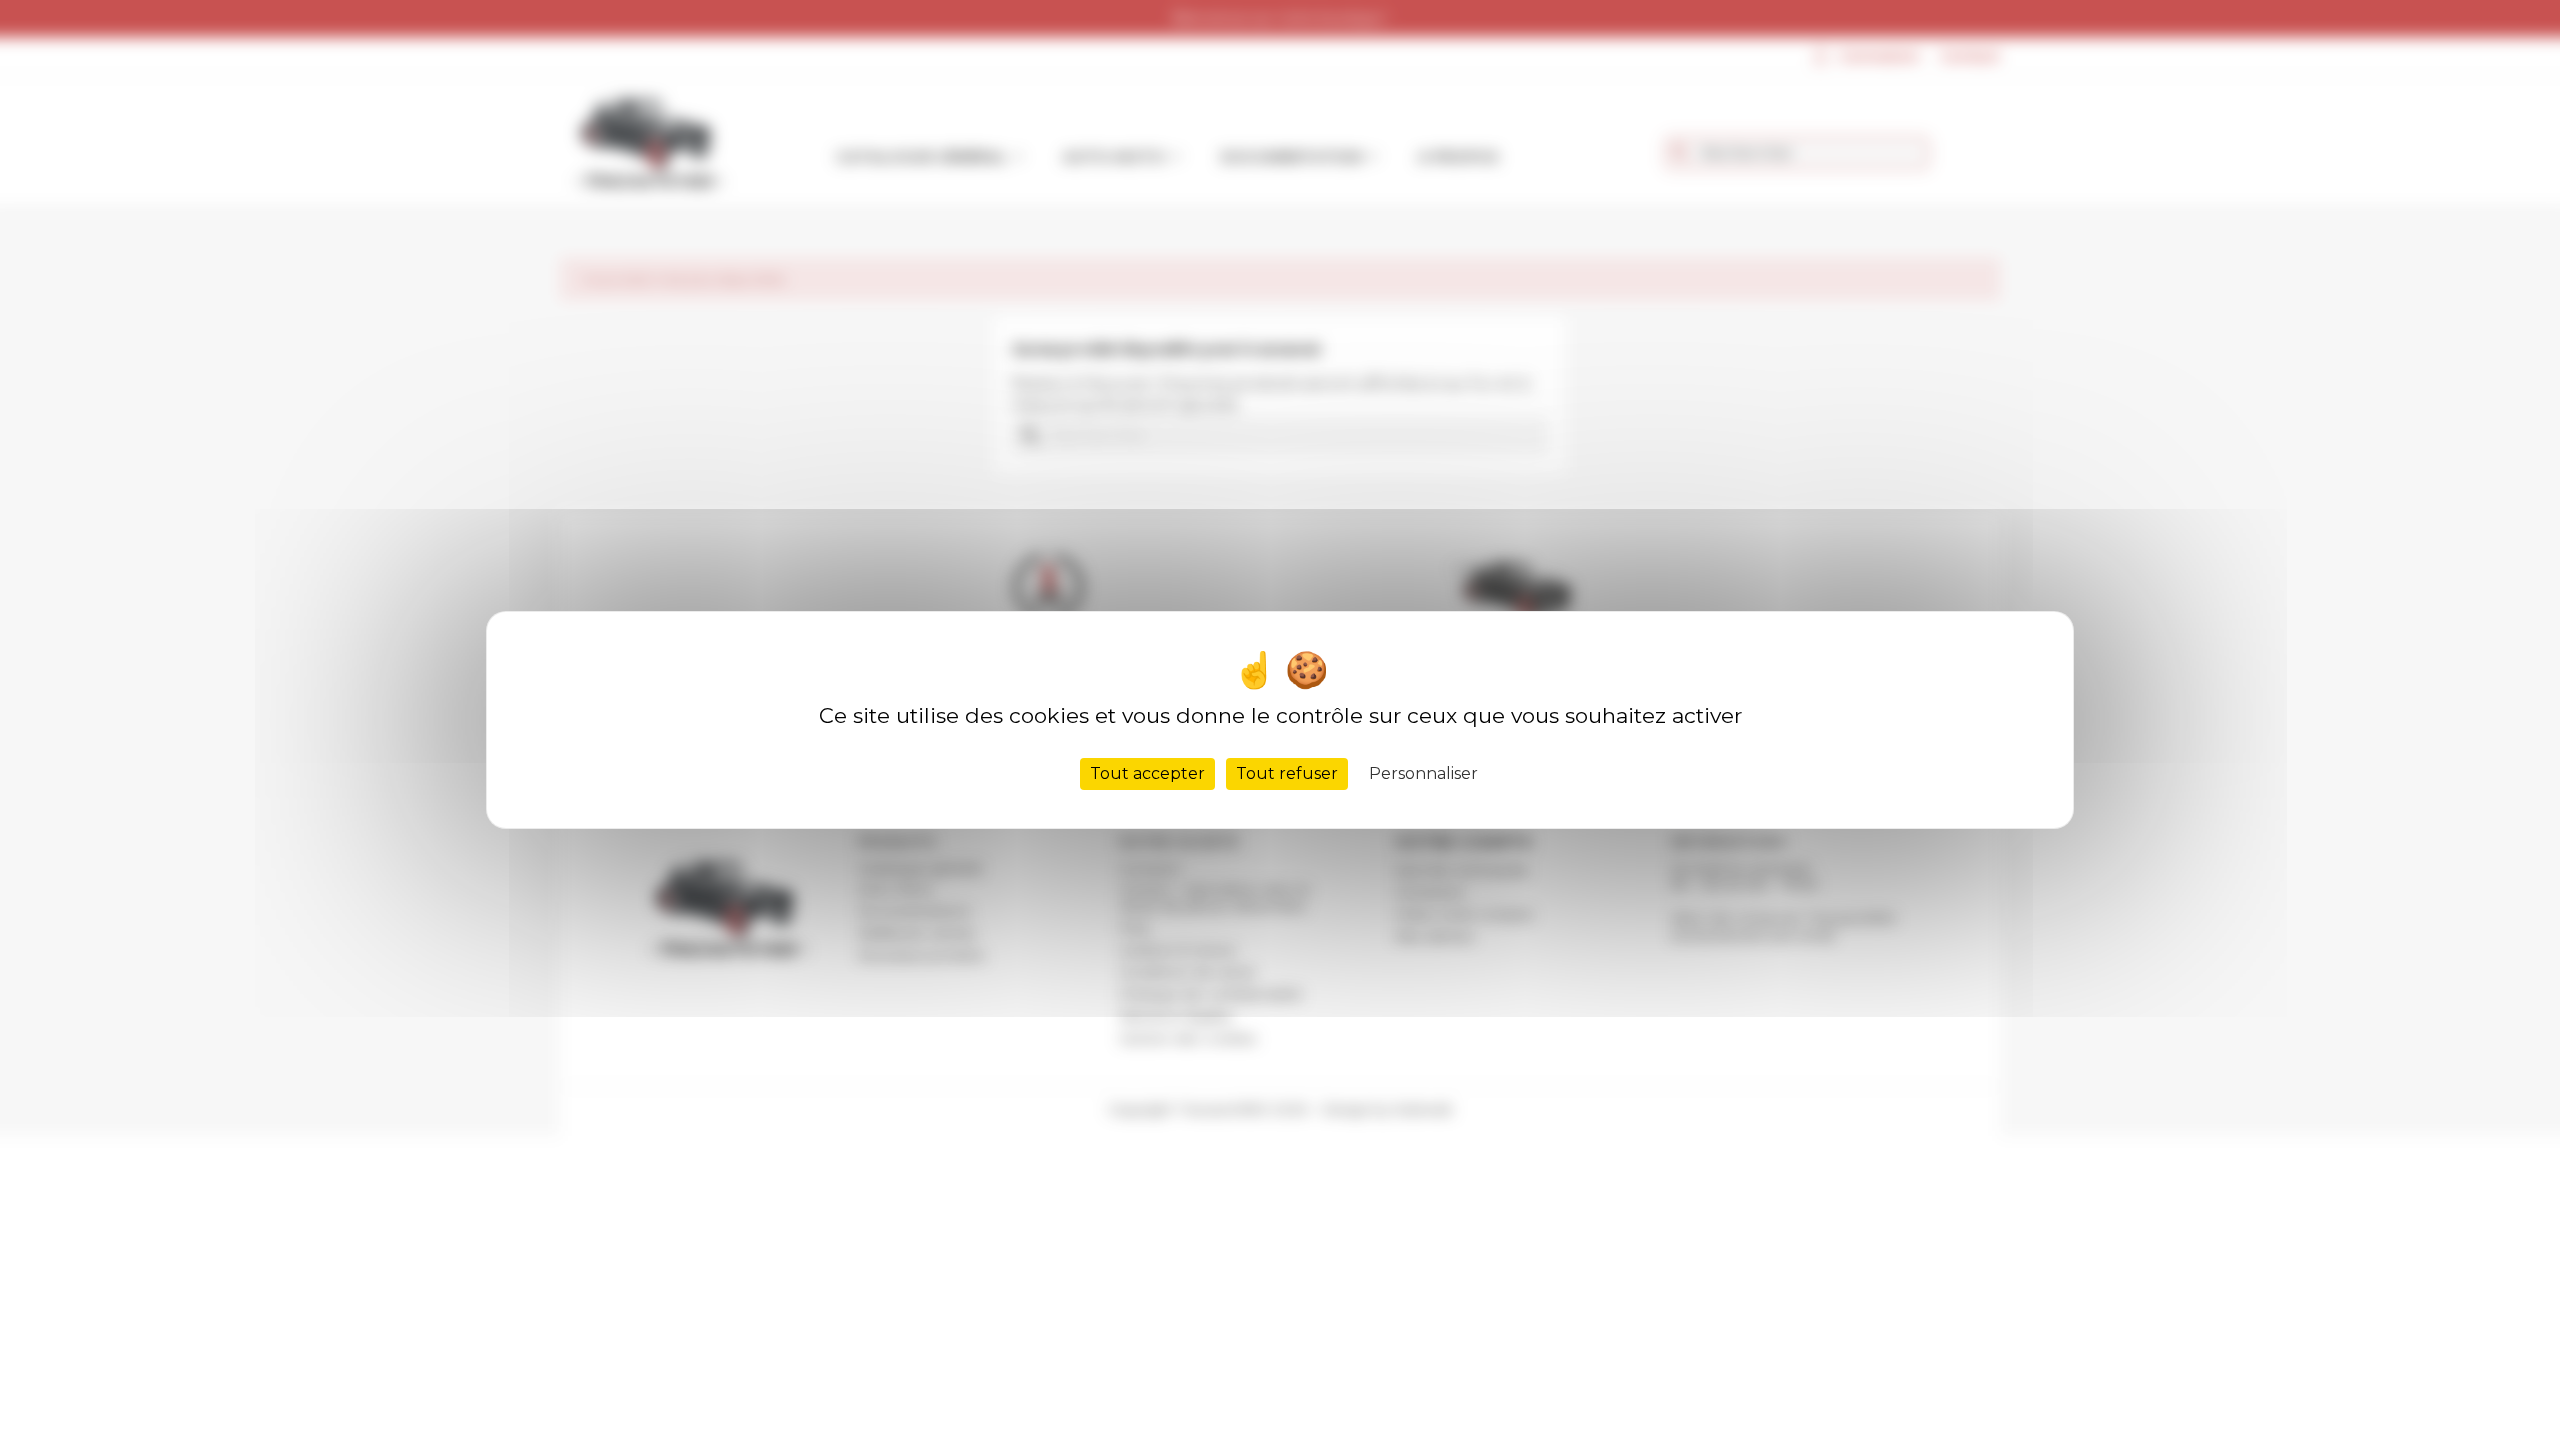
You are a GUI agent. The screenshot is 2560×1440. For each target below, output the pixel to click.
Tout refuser (1287, 773)
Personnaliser (1423, 773)
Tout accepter (1147, 773)
